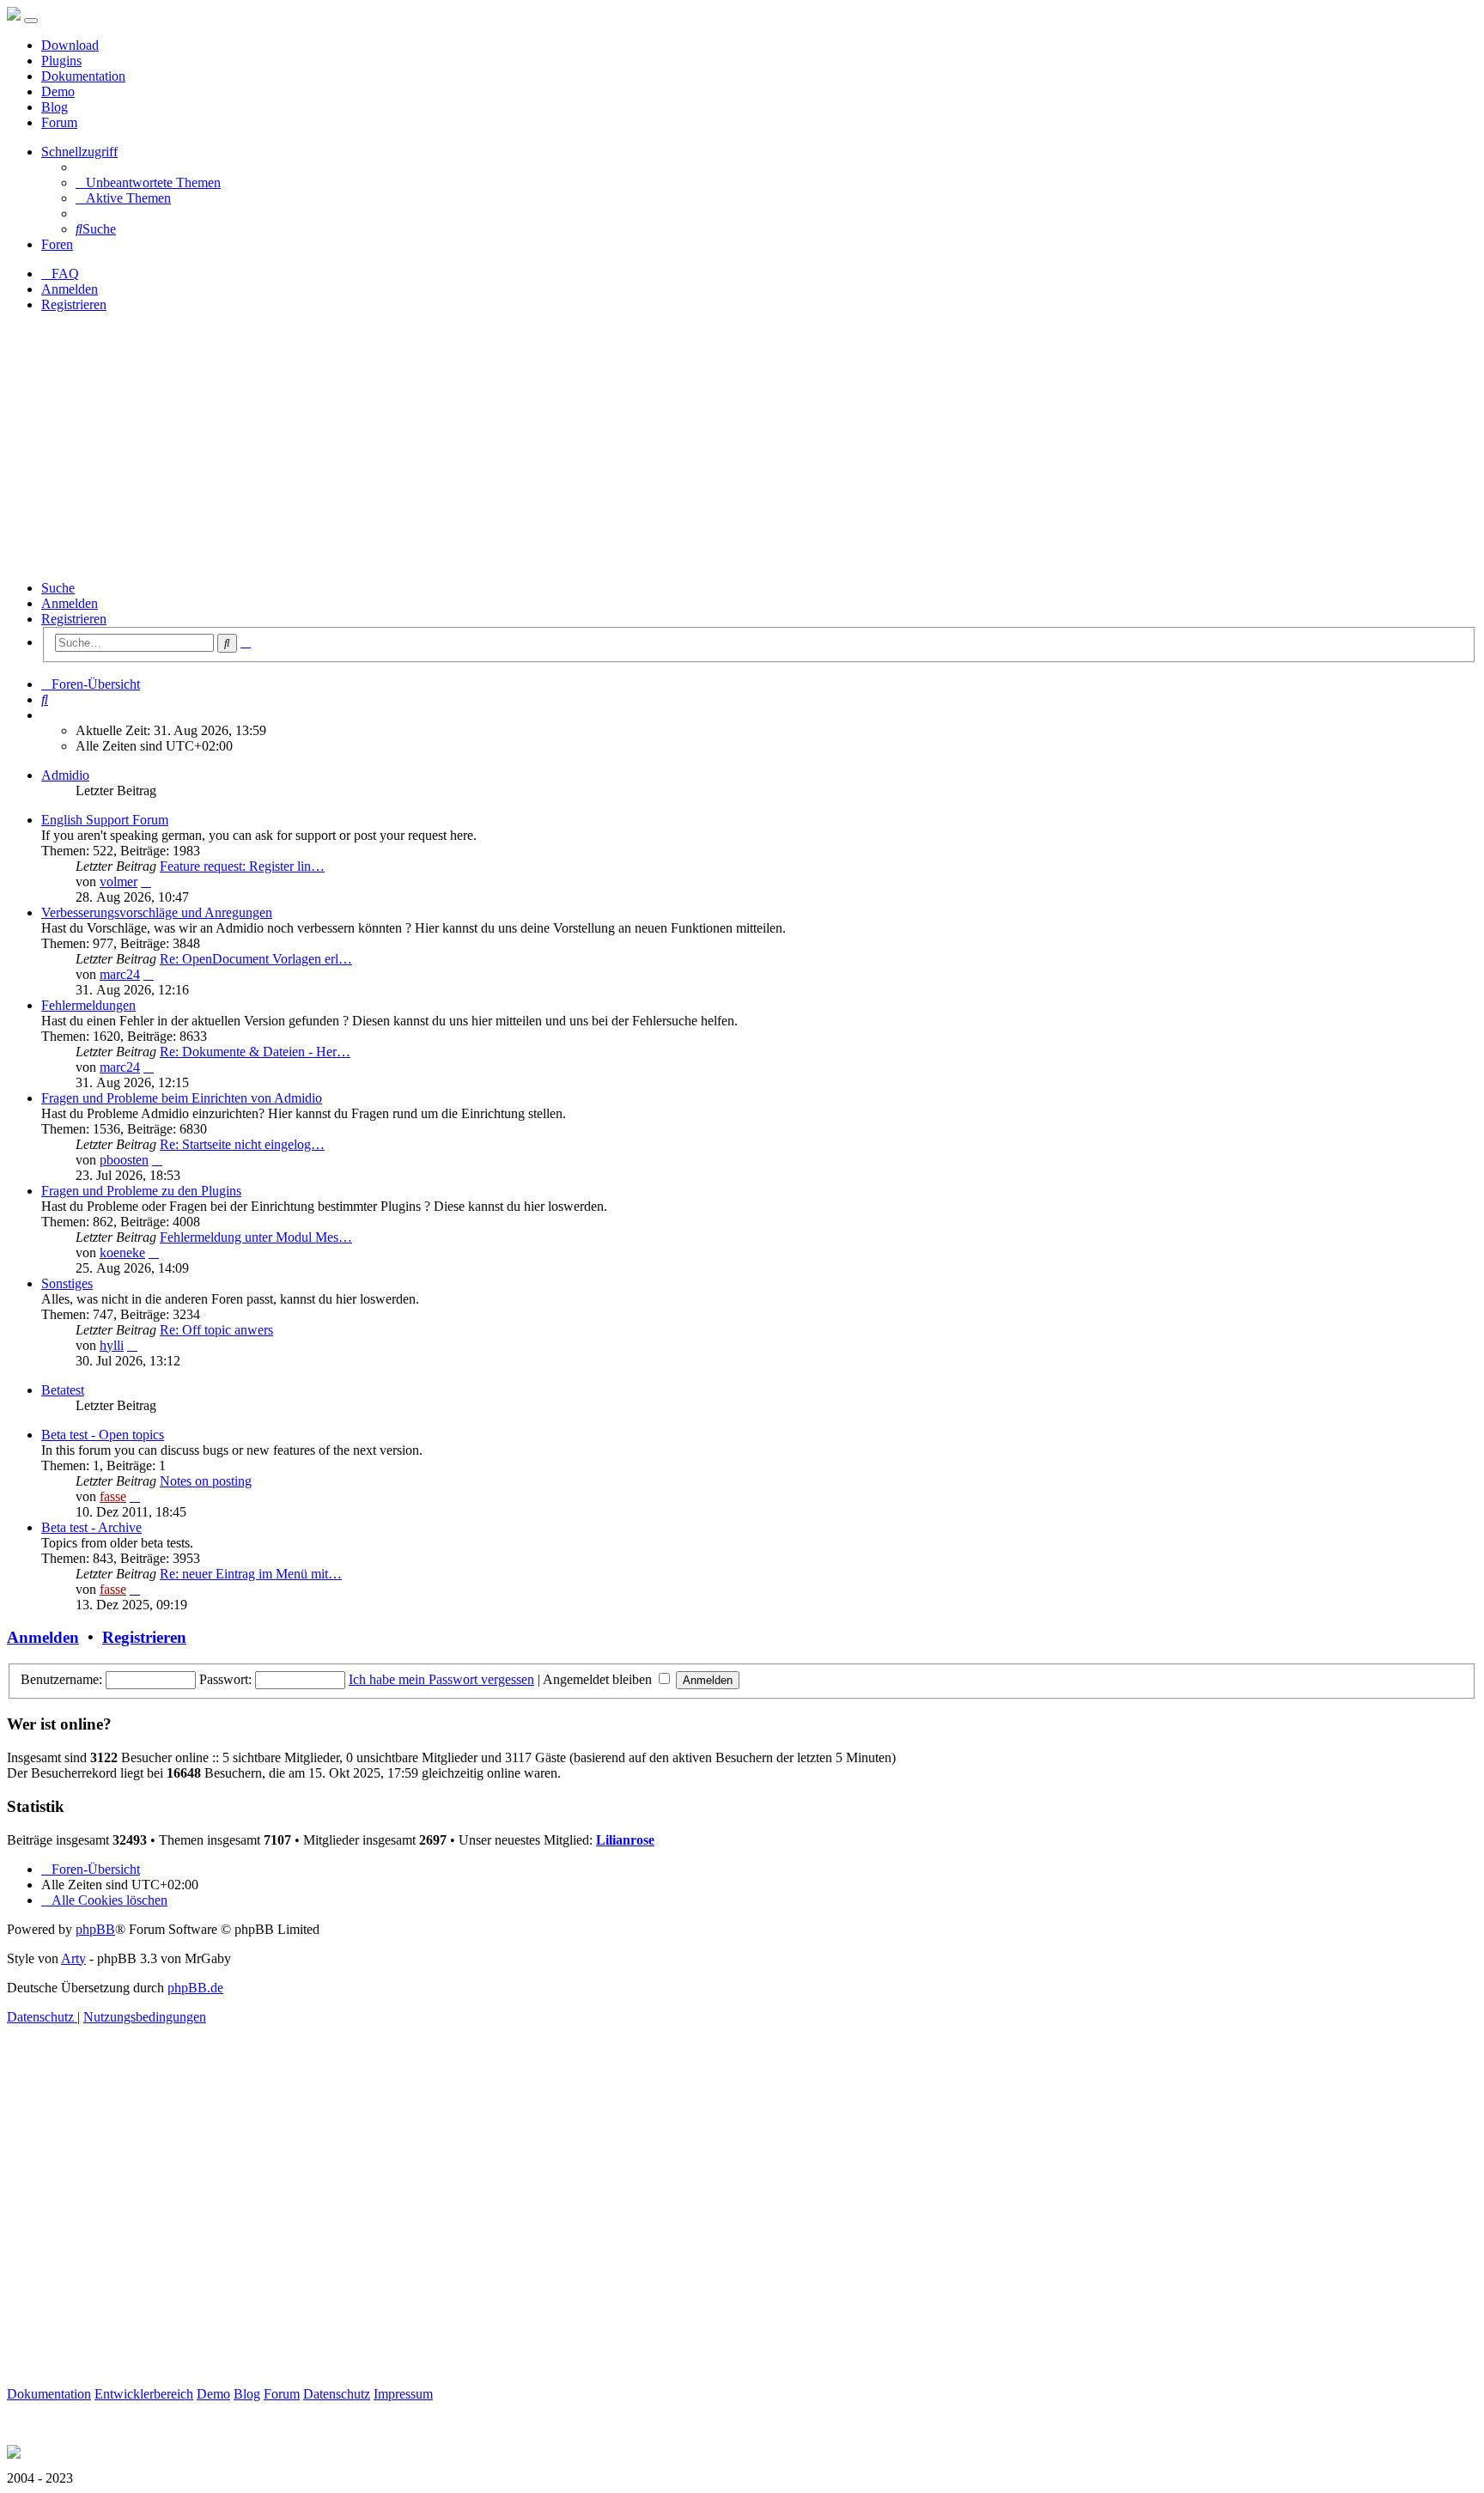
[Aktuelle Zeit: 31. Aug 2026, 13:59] (46, 715)
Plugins (61, 61)
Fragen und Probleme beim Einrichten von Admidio (182, 1098)
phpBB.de (195, 1988)
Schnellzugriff (79, 152)
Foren (57, 244)
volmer (119, 882)
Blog (55, 107)
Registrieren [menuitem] (74, 304)
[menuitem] (148, 182)
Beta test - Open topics (103, 1435)
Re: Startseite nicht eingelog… (242, 1144)
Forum (59, 122)
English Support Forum (105, 820)
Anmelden (70, 603)
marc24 (120, 974)
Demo (58, 91)
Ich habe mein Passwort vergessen (441, 1679)
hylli (112, 1345)
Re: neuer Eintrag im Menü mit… (251, 1574)
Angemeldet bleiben (599, 1679)
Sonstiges (67, 1283)
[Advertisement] (742, 447)
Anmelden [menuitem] (70, 289)
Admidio (65, 775)
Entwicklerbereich (144, 2394)
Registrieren (74, 619)
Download (70, 45)
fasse (113, 1496)
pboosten (124, 1160)
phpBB (95, 1929)
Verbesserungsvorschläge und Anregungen (157, 912)
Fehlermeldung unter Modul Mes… (256, 1237)
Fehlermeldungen (88, 1005)
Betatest (63, 1390)
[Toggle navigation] (31, 21)
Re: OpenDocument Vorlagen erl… (256, 959)
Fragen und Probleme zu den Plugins (141, 1191)
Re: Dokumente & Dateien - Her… (255, 1052)
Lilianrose (625, 1840)
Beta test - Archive (91, 1527)
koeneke (122, 1253)
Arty (73, 1958)
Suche (58, 588)
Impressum (403, 2394)
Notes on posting (206, 1481)
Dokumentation (83, 76)
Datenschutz (337, 2394)
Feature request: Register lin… (242, 866)
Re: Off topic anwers (216, 1330)
